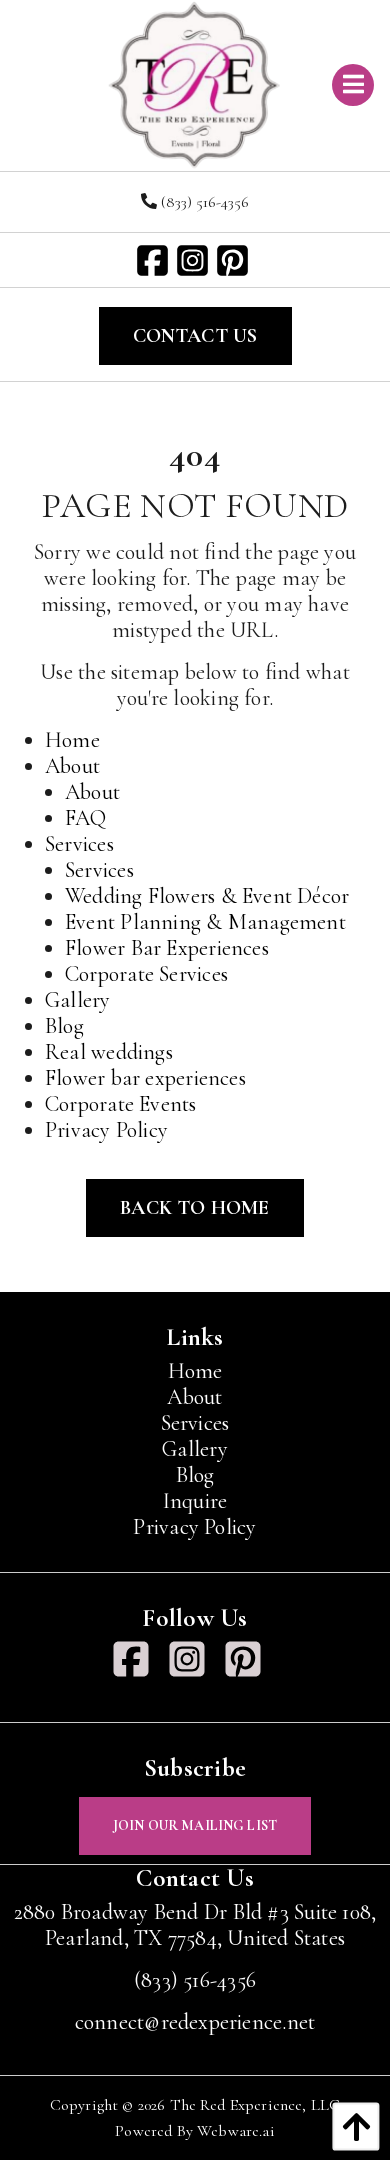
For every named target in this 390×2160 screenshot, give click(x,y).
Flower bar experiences (145, 1078)
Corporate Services (146, 974)
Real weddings (109, 1052)
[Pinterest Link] (251, 1664)
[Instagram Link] (195, 262)
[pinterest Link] (235, 262)
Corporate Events (121, 1104)
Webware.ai (236, 2131)
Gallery (78, 1000)
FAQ (86, 818)
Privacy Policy (106, 1130)
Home (72, 740)
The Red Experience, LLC (255, 2105)
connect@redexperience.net (195, 2022)
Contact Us (195, 336)
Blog (64, 1026)
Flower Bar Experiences (167, 948)
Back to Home (194, 1208)
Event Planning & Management (205, 922)
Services (79, 844)
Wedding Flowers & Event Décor (207, 896)
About (72, 766)
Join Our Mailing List (195, 1825)
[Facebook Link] (155, 262)
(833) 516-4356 (203, 202)
